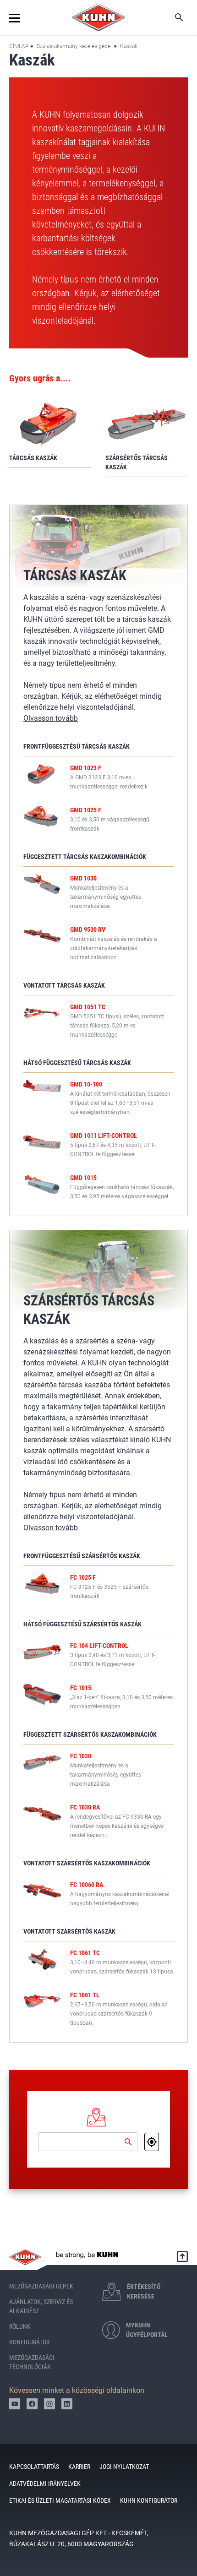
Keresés (173, 17)
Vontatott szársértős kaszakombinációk (87, 1863)
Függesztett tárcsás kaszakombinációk (85, 857)
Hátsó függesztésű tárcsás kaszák (77, 1063)
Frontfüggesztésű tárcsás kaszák (77, 746)
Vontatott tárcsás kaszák (64, 985)
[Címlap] (98, 17)
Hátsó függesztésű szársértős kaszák (82, 1624)
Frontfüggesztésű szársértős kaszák (82, 1556)
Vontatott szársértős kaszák (69, 1931)
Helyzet (152, 2142)
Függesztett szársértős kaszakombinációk (90, 1734)
